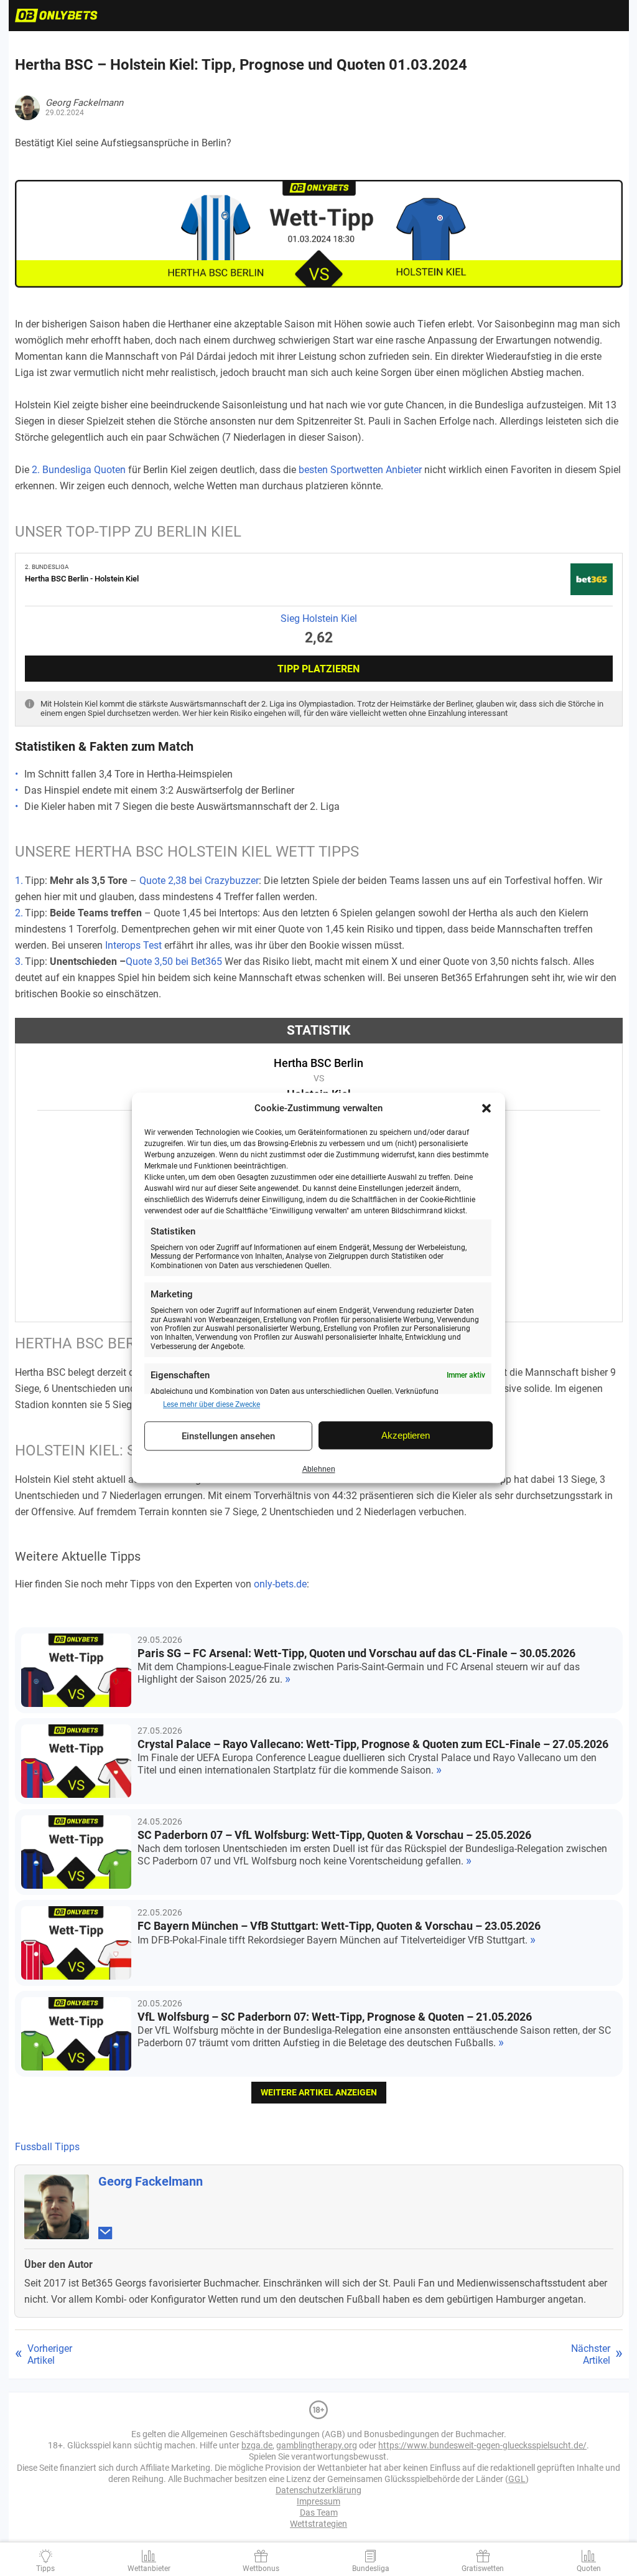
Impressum (318, 2501)
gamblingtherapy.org (317, 2445)
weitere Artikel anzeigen (319, 2092)
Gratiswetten (483, 2569)
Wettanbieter (149, 2569)
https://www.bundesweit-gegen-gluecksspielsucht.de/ (482, 2445)
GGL (517, 2479)
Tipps (45, 2569)
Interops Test (133, 945)
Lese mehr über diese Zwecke (212, 1404)
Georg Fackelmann (151, 2181)
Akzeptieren (406, 1435)
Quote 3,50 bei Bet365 (174, 961)
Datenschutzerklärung (318, 2490)
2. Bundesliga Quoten (79, 470)
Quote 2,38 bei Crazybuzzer (199, 881)
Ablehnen (319, 1469)
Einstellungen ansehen (228, 1436)
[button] (486, 1108)
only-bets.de (280, 1584)
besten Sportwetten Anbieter (360, 470)
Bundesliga (371, 2569)
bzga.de (257, 2445)
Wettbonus (261, 2569)
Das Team (319, 2513)
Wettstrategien (318, 2524)
